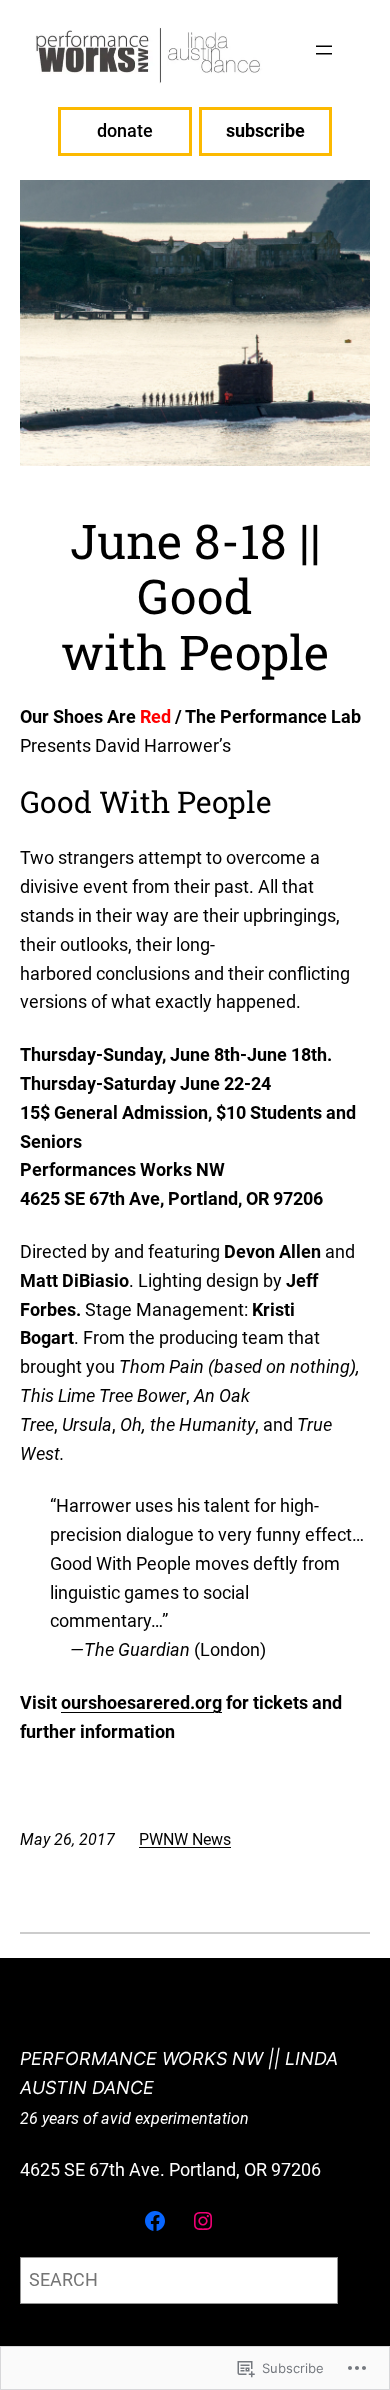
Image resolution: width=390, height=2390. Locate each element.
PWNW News (185, 1839)
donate (125, 130)
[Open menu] (324, 50)
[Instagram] (203, 2221)
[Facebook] (155, 2221)
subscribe (265, 130)
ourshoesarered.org (141, 1702)
